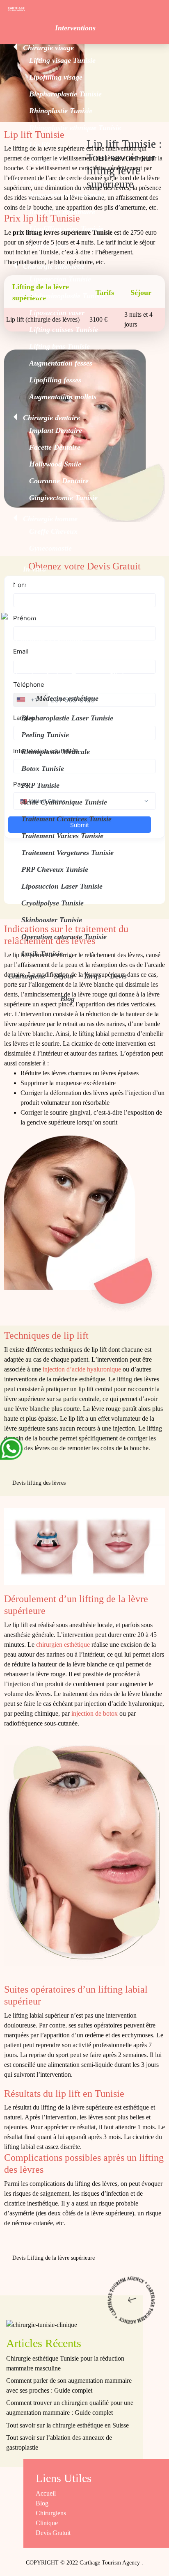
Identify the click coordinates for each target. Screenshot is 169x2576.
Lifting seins (48, 245)
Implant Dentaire (56, 430)
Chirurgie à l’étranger (50, 639)
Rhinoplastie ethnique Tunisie (75, 128)
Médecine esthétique (67, 698)
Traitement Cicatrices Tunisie (66, 819)
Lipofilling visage (56, 77)
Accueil (46, 2493)
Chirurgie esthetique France (50, 676)
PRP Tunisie (40, 785)
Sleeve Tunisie (51, 615)
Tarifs (92, 976)
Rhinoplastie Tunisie (61, 111)
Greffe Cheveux (53, 531)
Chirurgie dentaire (51, 418)
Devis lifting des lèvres (39, 1483)
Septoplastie (47, 161)
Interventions (75, 28)
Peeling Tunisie (45, 735)
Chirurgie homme (50, 519)
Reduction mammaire (62, 212)
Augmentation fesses (61, 363)
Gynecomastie (50, 548)
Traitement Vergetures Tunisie (67, 853)
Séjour (64, 976)
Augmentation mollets (63, 397)
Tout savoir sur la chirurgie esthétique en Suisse (67, 2425)
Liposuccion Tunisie (60, 279)
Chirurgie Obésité (50, 586)
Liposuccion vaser (57, 313)
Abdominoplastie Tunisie (67, 296)
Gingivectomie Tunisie (63, 498)
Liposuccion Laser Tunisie (62, 886)
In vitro (34, 569)
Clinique (121, 676)
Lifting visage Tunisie (62, 60)
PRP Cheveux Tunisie (55, 869)
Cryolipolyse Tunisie (53, 903)
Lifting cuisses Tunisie (64, 329)
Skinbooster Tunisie (52, 920)
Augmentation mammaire (68, 195)
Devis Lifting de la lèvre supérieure (54, 2258)
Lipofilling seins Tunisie (66, 229)
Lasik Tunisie (42, 953)
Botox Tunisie (43, 768)
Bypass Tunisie (52, 599)
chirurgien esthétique (63, 1645)
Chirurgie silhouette (54, 266)
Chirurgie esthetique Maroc (49, 659)
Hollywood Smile (55, 464)
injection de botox (95, 1713)
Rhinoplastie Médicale (56, 752)
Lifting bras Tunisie (59, 346)
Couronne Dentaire (59, 481)
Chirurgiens (27, 976)
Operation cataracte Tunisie (64, 937)
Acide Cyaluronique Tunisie (64, 802)
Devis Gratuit (53, 2533)
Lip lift (40, 144)
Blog (67, 999)
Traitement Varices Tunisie (62, 836)
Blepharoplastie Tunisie (65, 94)
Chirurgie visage (48, 48)
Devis (118, 976)
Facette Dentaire (55, 447)
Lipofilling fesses (55, 380)
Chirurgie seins (47, 182)
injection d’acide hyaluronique (82, 1369)
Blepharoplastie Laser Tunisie (67, 718)
